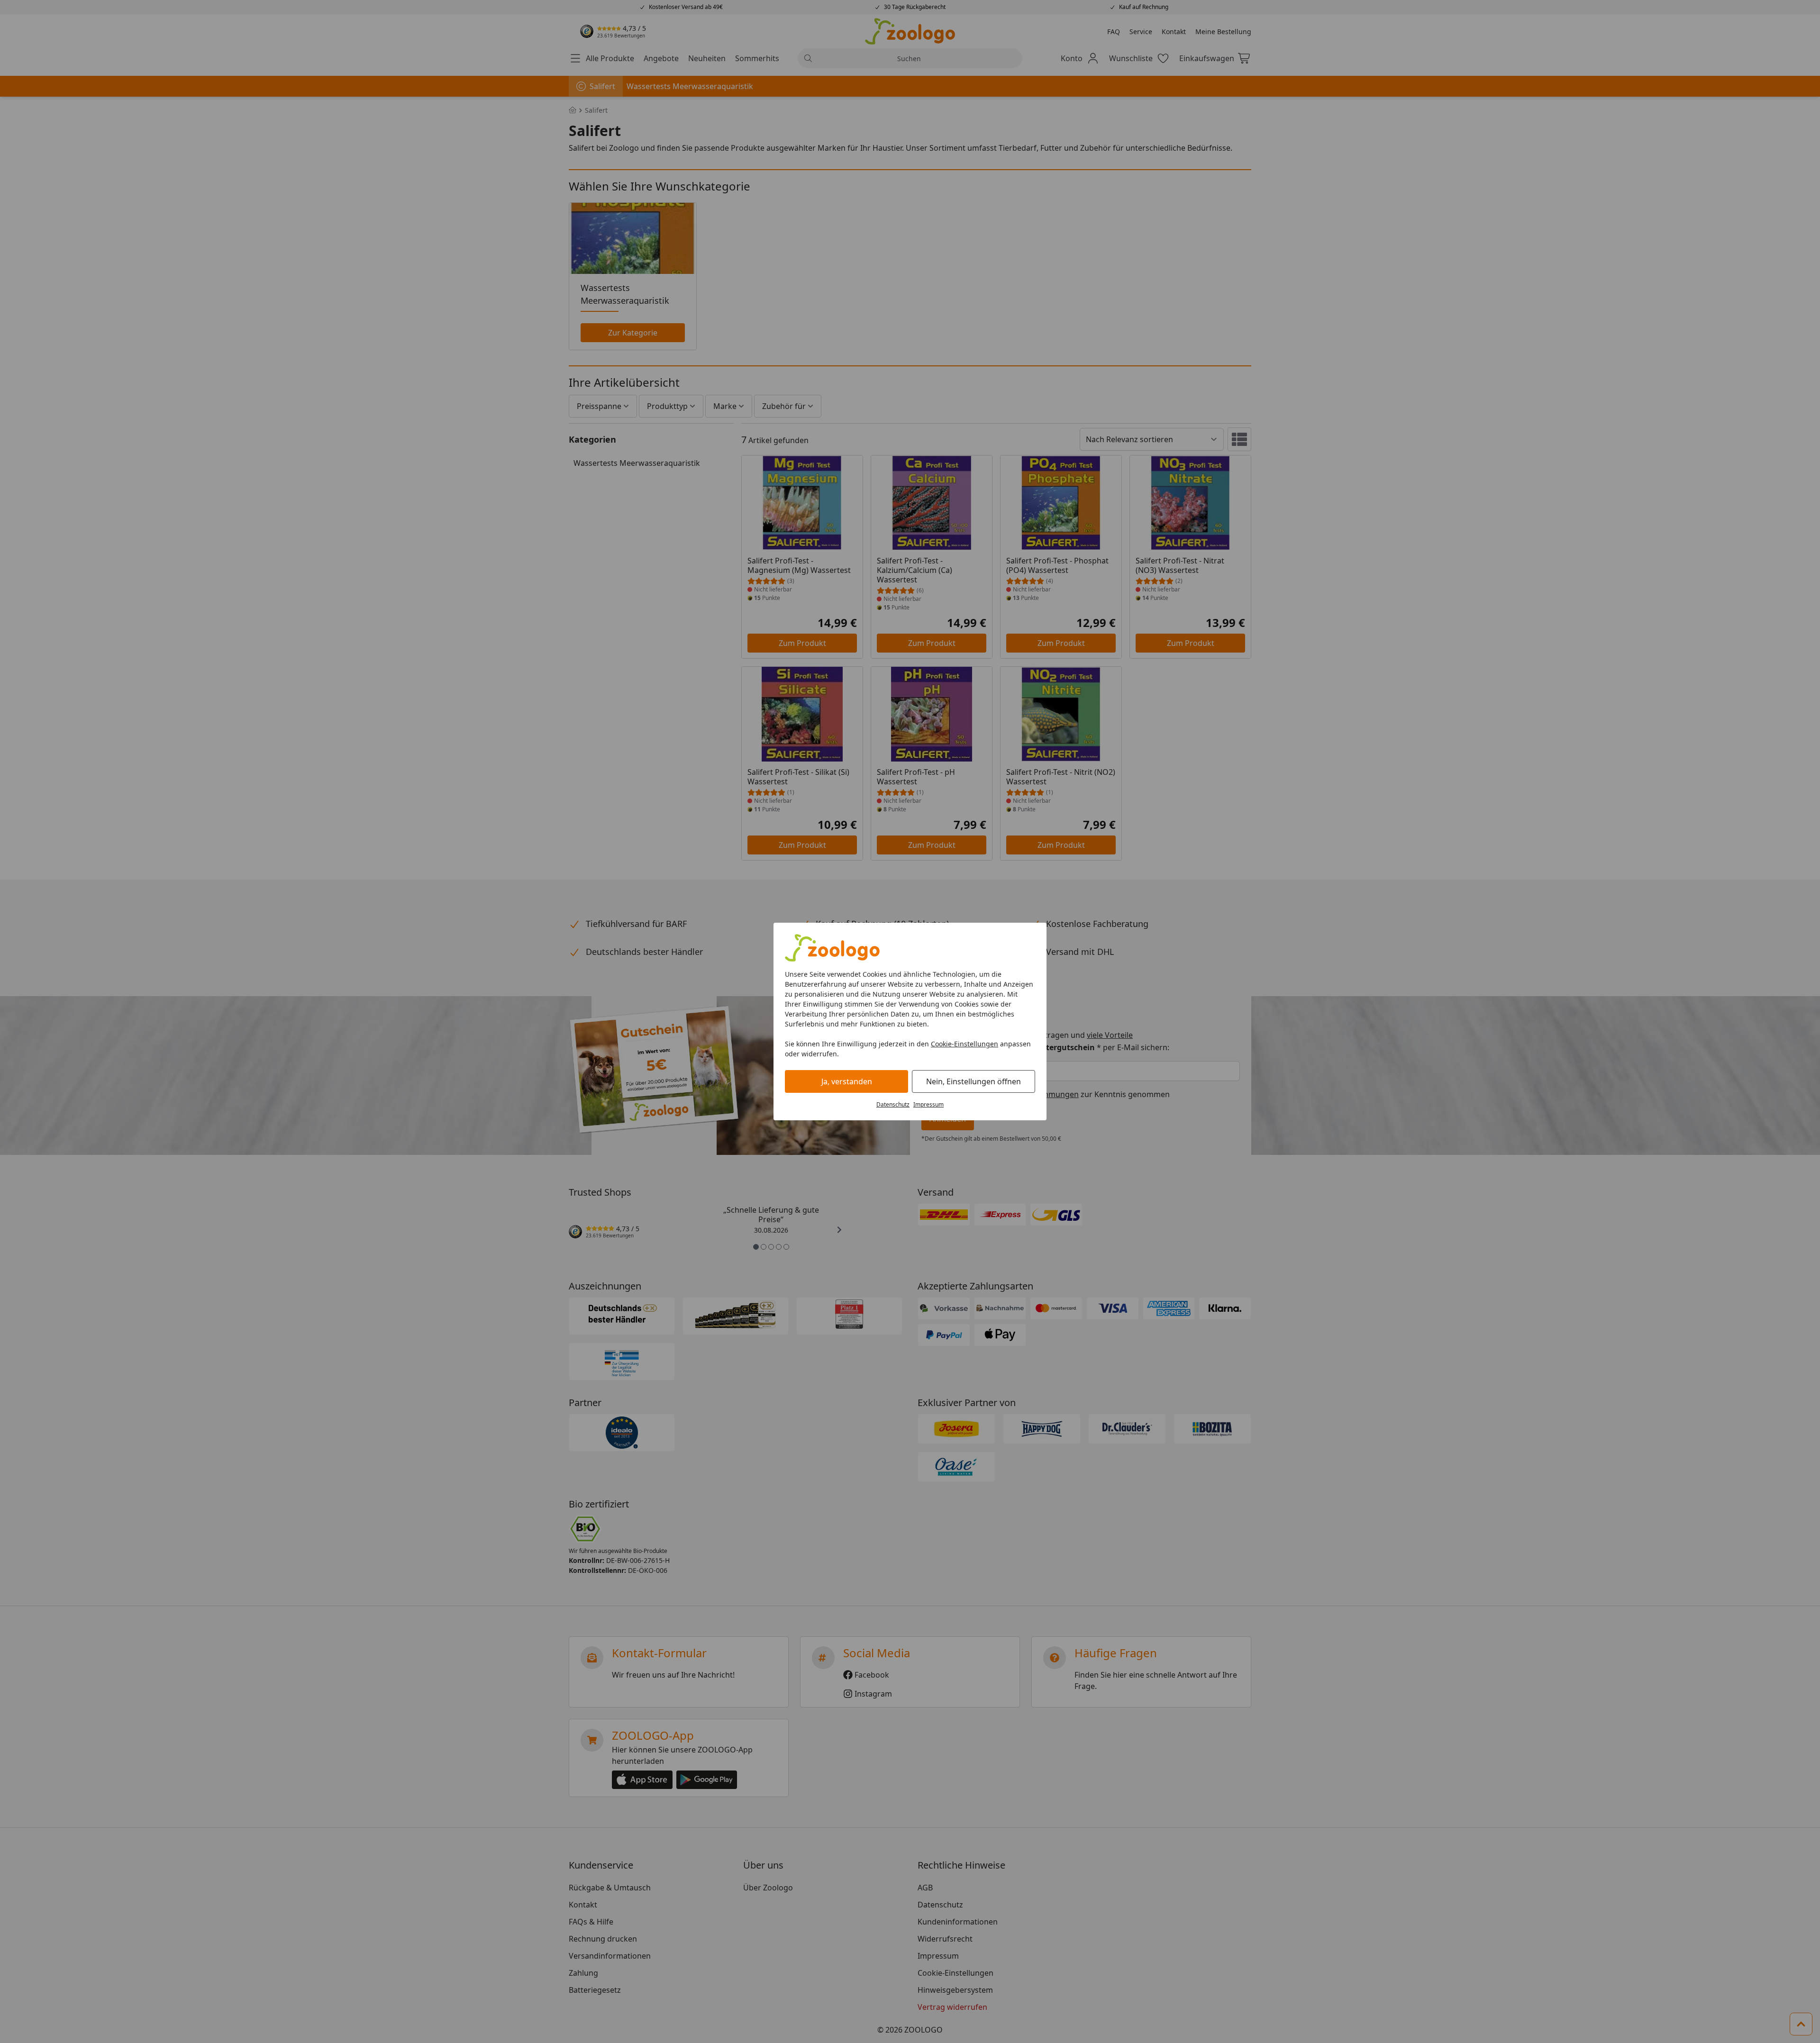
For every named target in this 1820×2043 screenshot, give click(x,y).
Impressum (928, 1104)
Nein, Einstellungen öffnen (974, 1081)
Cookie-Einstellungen (965, 1044)
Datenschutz (893, 1104)
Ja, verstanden (847, 1081)
